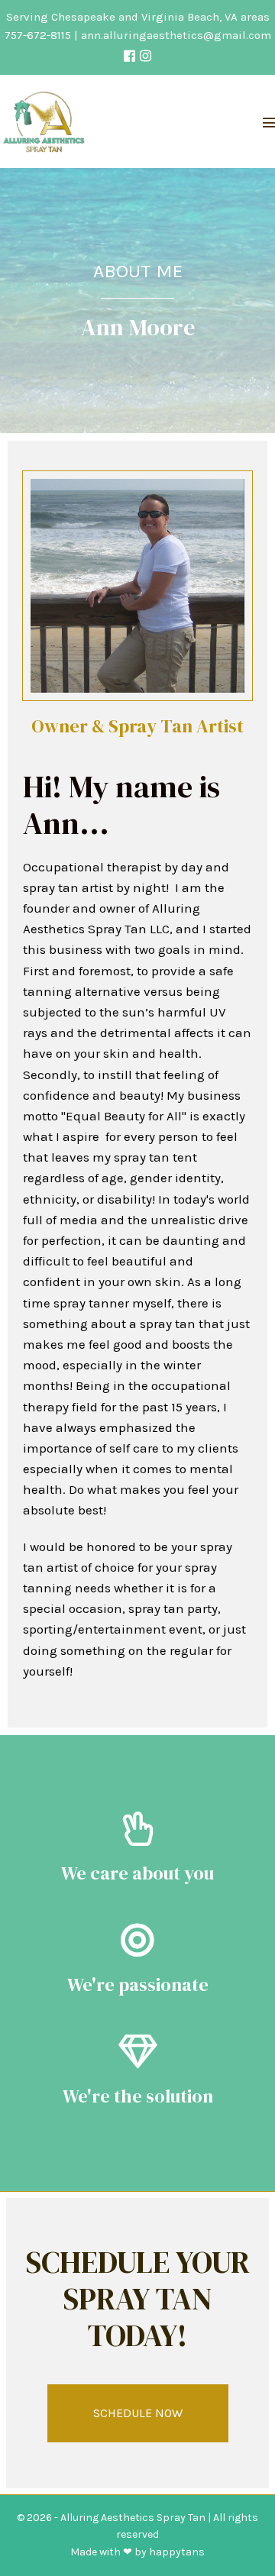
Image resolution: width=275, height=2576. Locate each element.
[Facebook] (129, 56)
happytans (177, 2552)
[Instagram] (146, 56)
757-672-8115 (38, 35)
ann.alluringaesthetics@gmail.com (176, 35)
